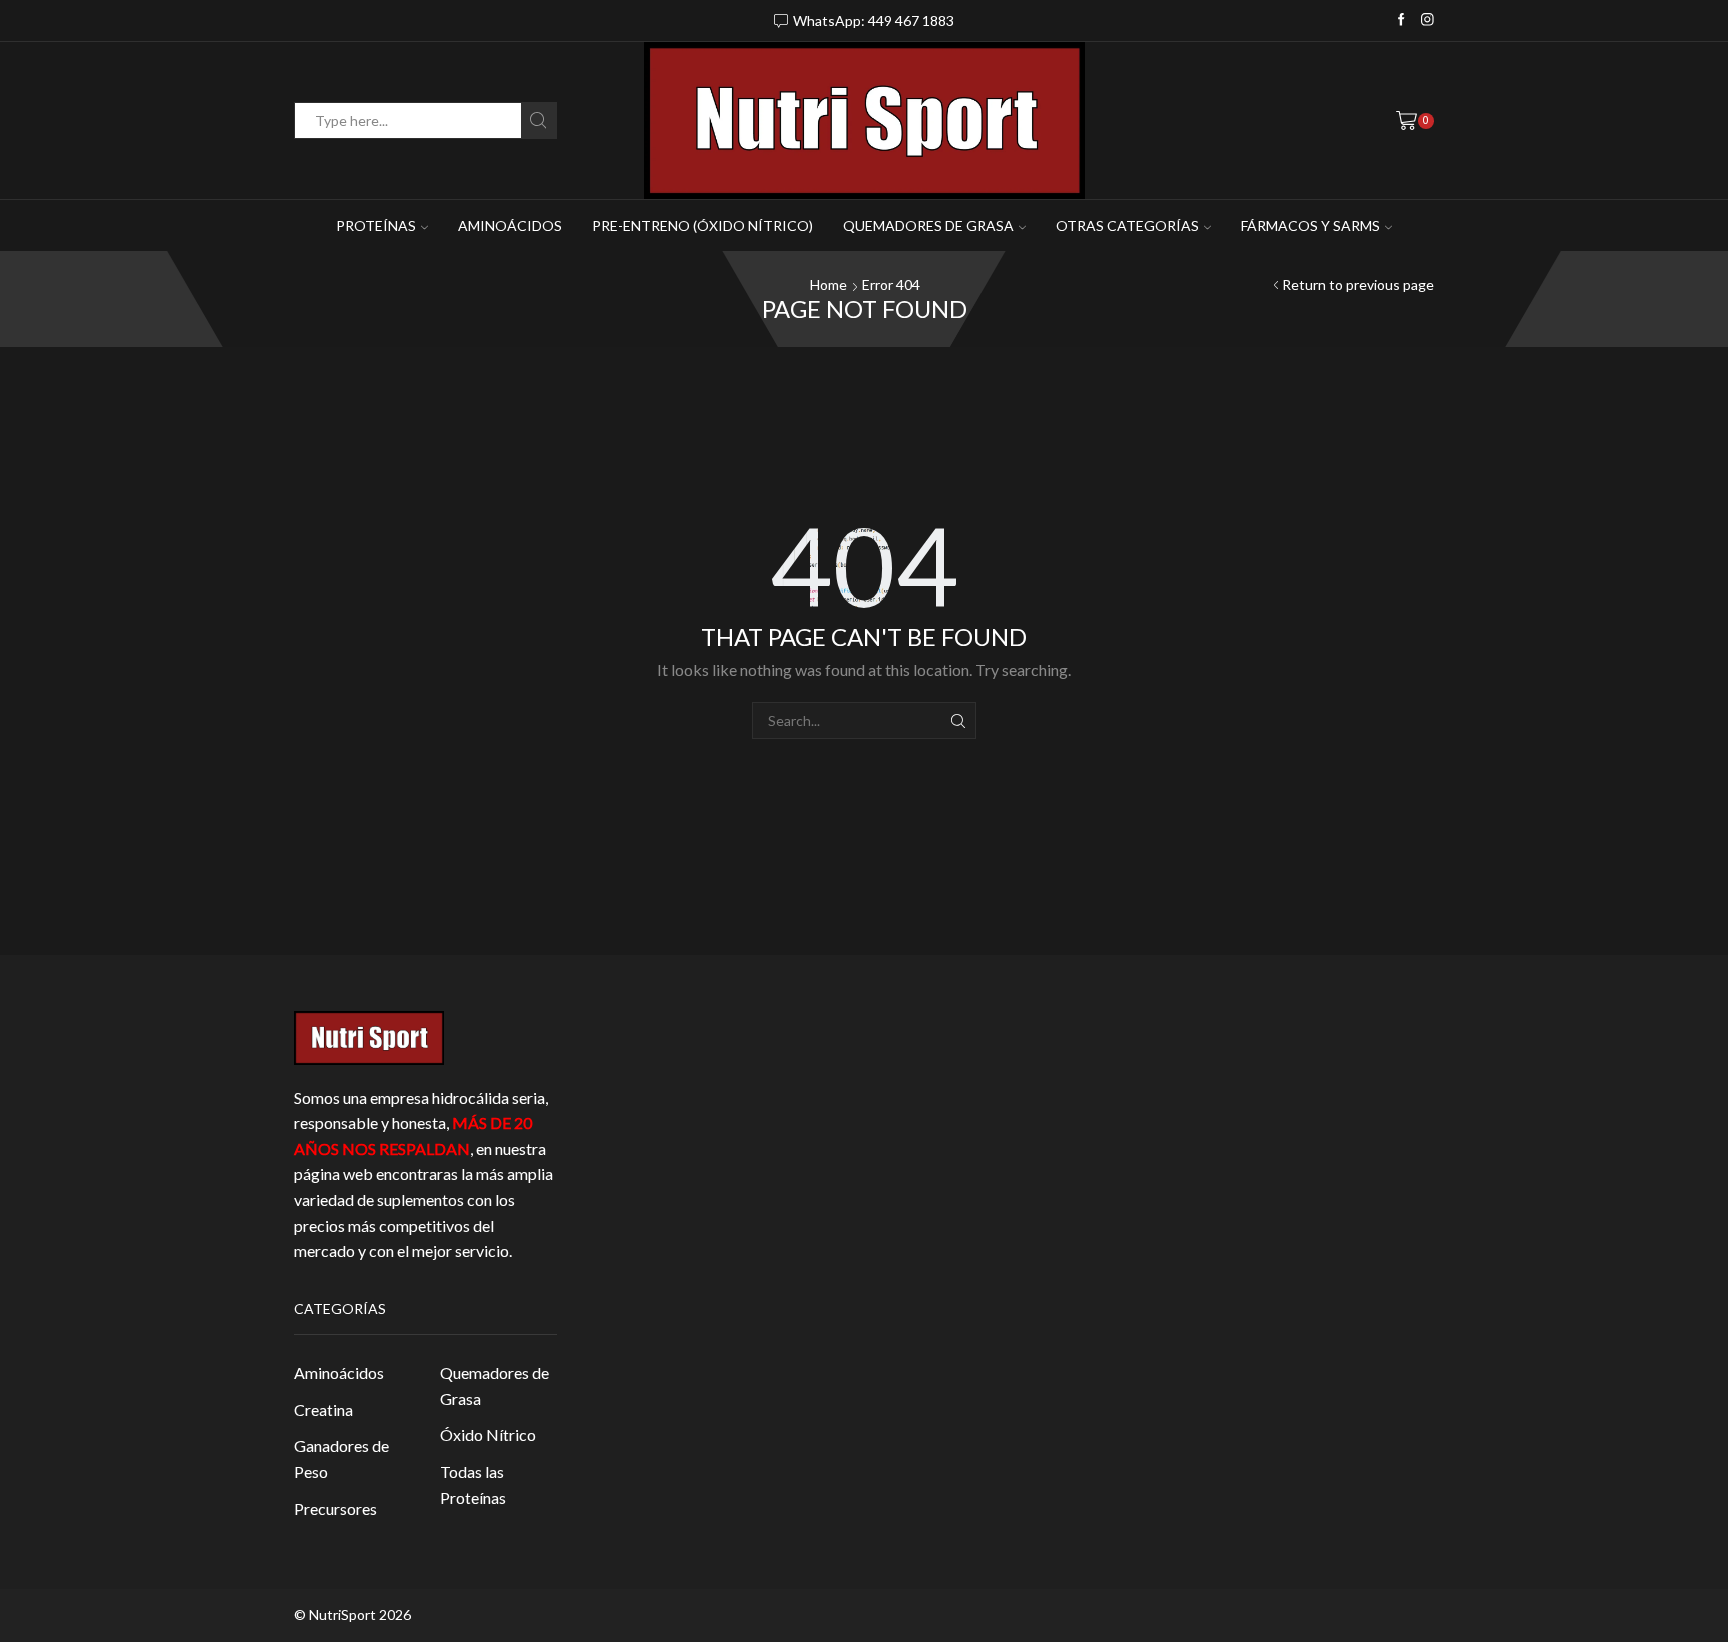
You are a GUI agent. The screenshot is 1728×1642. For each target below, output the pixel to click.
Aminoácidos (510, 225)
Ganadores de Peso (341, 1458)
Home (828, 284)
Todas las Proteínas (473, 1484)
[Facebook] (1401, 20)
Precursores (335, 1508)
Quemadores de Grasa (494, 1385)
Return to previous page (1358, 284)
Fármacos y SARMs (1310, 225)
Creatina (323, 1409)
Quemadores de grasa (928, 225)
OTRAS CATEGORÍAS (1127, 225)
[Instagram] (1427, 20)
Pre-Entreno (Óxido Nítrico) (702, 225)
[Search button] (538, 120)
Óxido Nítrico (488, 1434)
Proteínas (376, 225)
